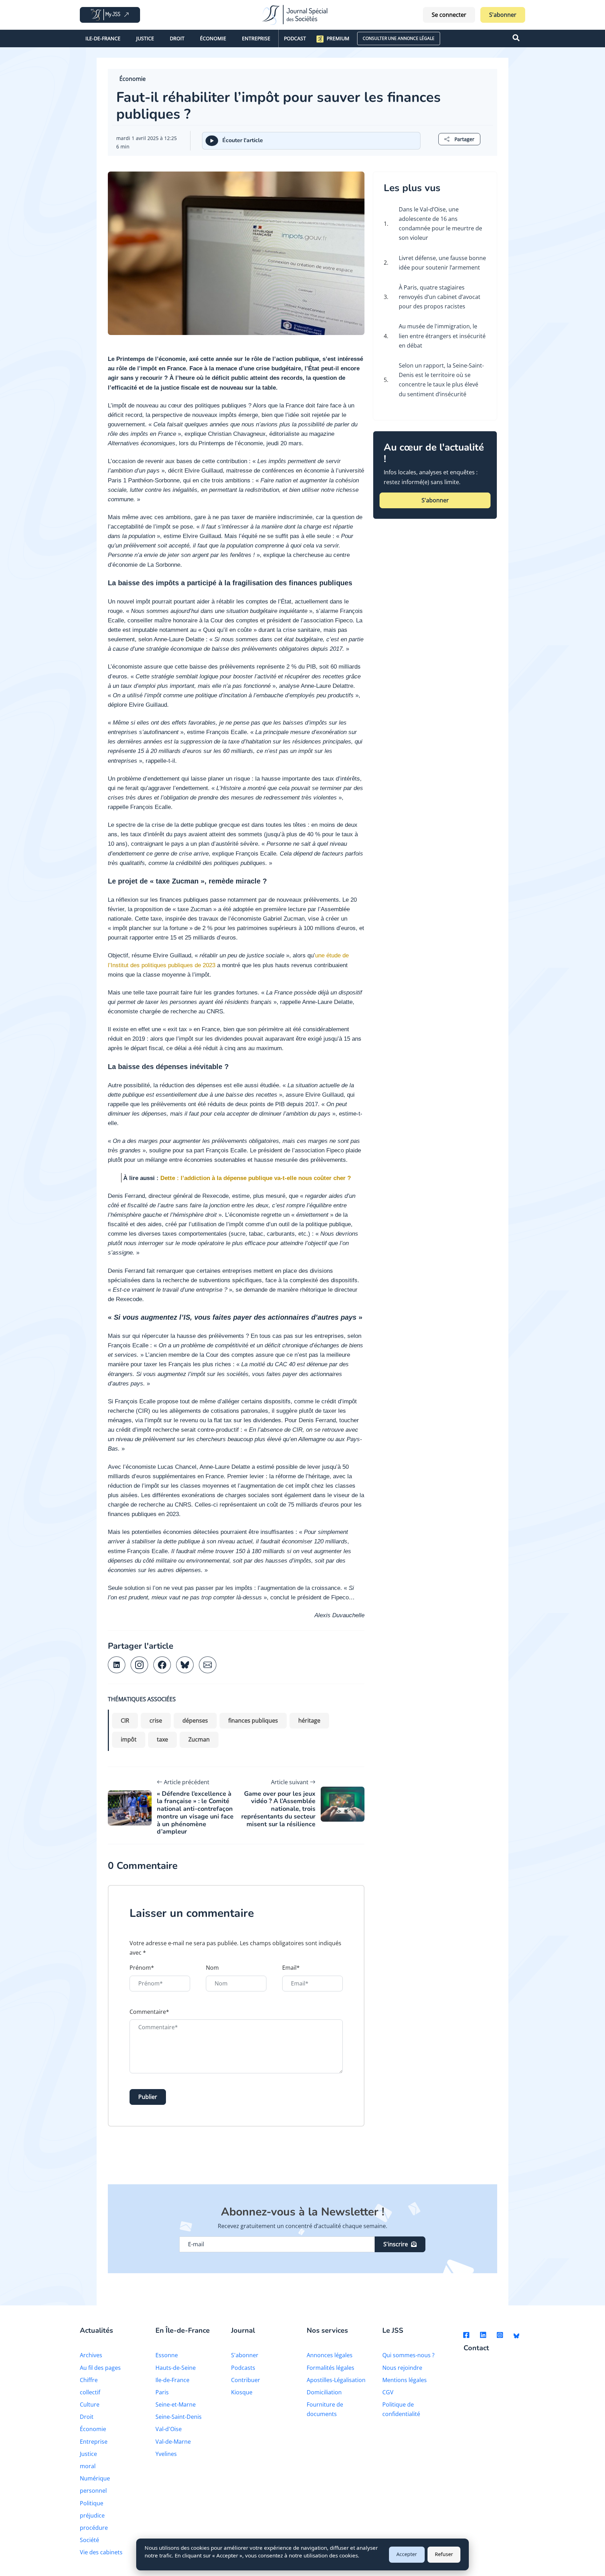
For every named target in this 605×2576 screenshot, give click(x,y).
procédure (94, 2528)
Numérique (95, 2478)
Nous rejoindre (402, 2368)
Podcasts (243, 2368)
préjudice (92, 2515)
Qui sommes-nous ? (408, 2355)
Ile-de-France (103, 38)
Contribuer (246, 2380)
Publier (148, 2097)
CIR (125, 1720)
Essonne (167, 2355)
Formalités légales (331, 2368)
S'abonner (503, 15)
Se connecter (449, 15)
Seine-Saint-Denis (179, 2417)
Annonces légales (330, 2355)
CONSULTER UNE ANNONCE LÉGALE (399, 38)
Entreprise (256, 38)
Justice (145, 38)
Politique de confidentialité (401, 2409)
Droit (177, 38)
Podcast (295, 38)
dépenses (195, 1720)
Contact (476, 2348)
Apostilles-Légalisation (336, 2380)
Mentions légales (405, 2380)
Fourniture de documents (325, 2409)
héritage (309, 1720)
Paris (162, 2392)
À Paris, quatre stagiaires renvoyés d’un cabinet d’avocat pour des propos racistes (440, 297)
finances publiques (253, 1720)
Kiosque (242, 2392)
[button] (459, 139)
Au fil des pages (100, 2368)
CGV (388, 2392)
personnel (93, 2491)
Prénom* (142, 1968)
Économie (213, 38)
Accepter (407, 2554)
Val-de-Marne (173, 2442)
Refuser (444, 2554)
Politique (92, 2503)
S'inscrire (396, 2244)
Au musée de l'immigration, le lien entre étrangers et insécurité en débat (442, 336)
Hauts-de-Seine (176, 2368)
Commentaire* (149, 2012)
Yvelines (166, 2454)
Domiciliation (324, 2392)
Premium (338, 38)
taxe (162, 1739)
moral (88, 2466)
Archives (91, 2355)
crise (156, 1720)
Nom (212, 1968)
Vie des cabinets (101, 2552)
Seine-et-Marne (176, 2404)
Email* (291, 1968)
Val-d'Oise (169, 2429)
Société (89, 2540)
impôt (129, 1739)
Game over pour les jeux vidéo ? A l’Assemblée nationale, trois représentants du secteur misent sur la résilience (278, 1809)
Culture (90, 2404)
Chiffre (89, 2380)
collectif (90, 2392)
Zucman (199, 1739)
